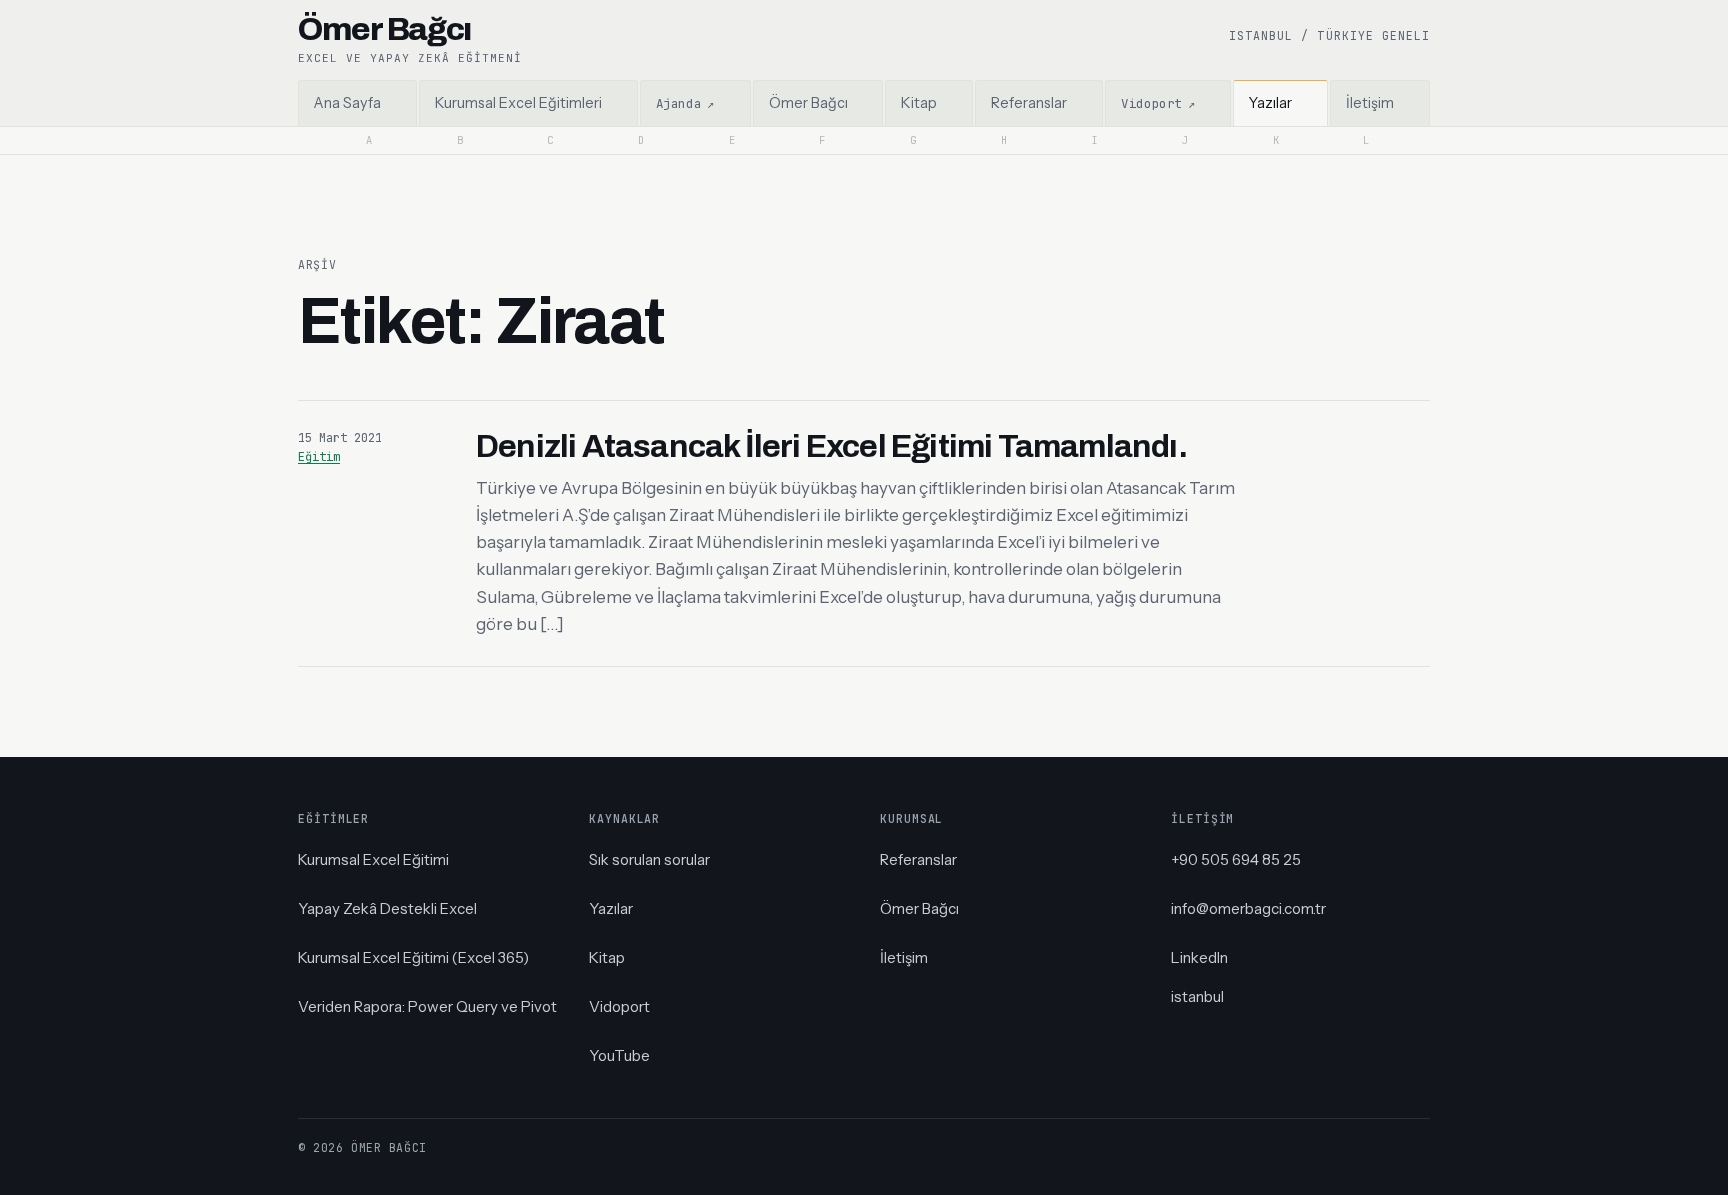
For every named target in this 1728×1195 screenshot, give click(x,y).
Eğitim (319, 457)
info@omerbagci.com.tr (1248, 908)
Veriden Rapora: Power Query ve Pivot (427, 1006)
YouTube (619, 1055)
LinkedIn (1199, 957)
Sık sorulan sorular (649, 859)
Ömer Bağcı (919, 908)
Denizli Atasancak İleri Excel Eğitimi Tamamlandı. (831, 446)
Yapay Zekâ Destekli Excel (387, 908)
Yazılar (611, 908)
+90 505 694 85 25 (1236, 859)
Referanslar (918, 859)
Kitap (607, 957)
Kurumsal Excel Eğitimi (373, 859)
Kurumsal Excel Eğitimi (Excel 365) (413, 957)
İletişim (904, 957)
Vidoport (619, 1006)
